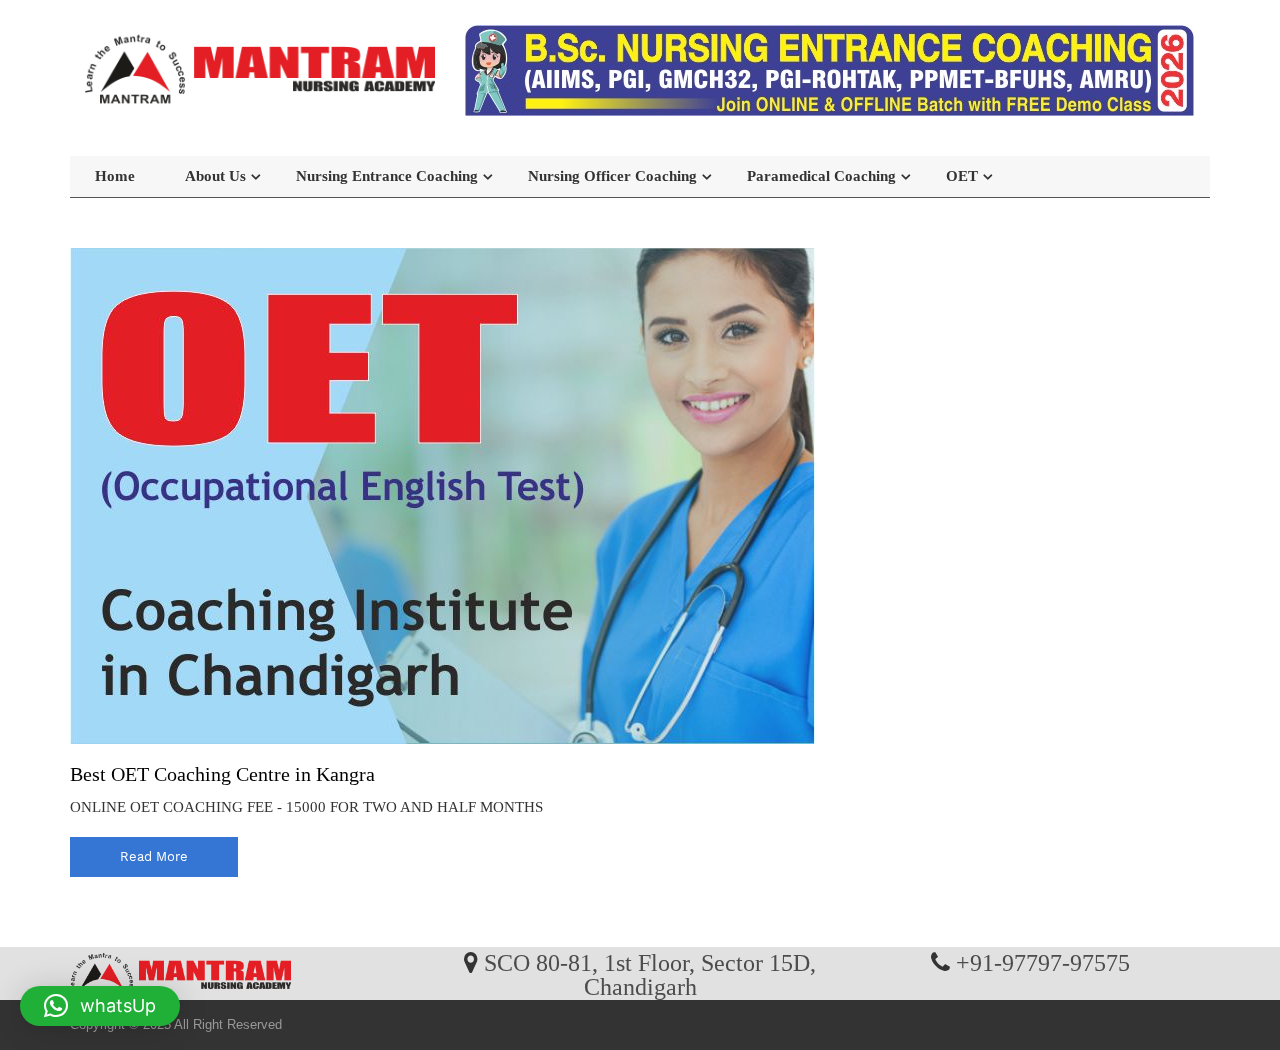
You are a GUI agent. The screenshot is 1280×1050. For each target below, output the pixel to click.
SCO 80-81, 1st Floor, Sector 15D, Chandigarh (650, 974)
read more (154, 856)
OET (962, 176)
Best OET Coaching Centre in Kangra (222, 774)
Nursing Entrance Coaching (387, 176)
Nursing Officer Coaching (612, 176)
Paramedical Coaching (821, 176)
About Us (215, 176)
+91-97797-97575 (1043, 962)
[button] (100, 1006)
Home (115, 176)
